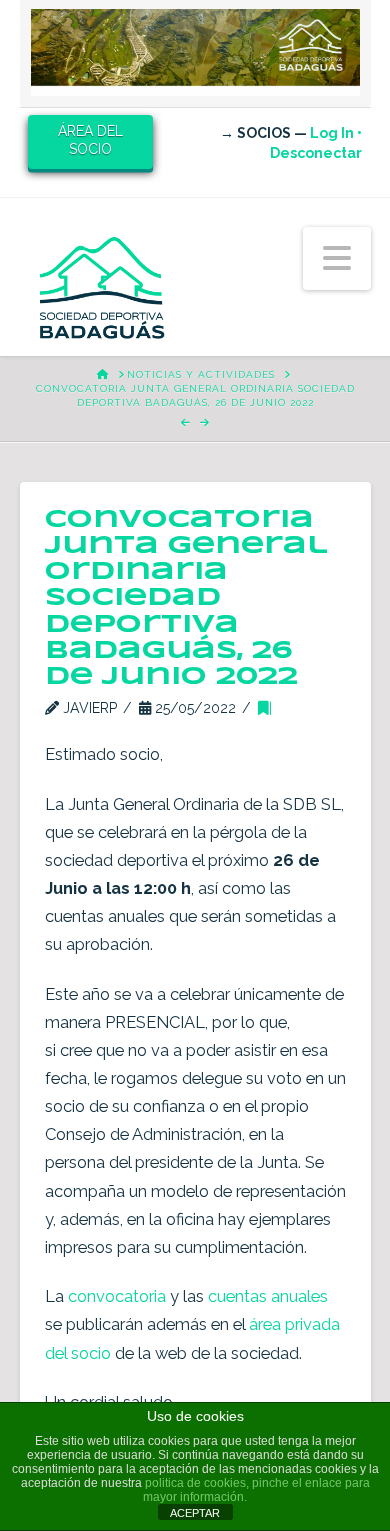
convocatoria (119, 1296)
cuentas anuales (268, 1296)
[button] (337, 258)
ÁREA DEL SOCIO (90, 140)
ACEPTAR (195, 1513)
